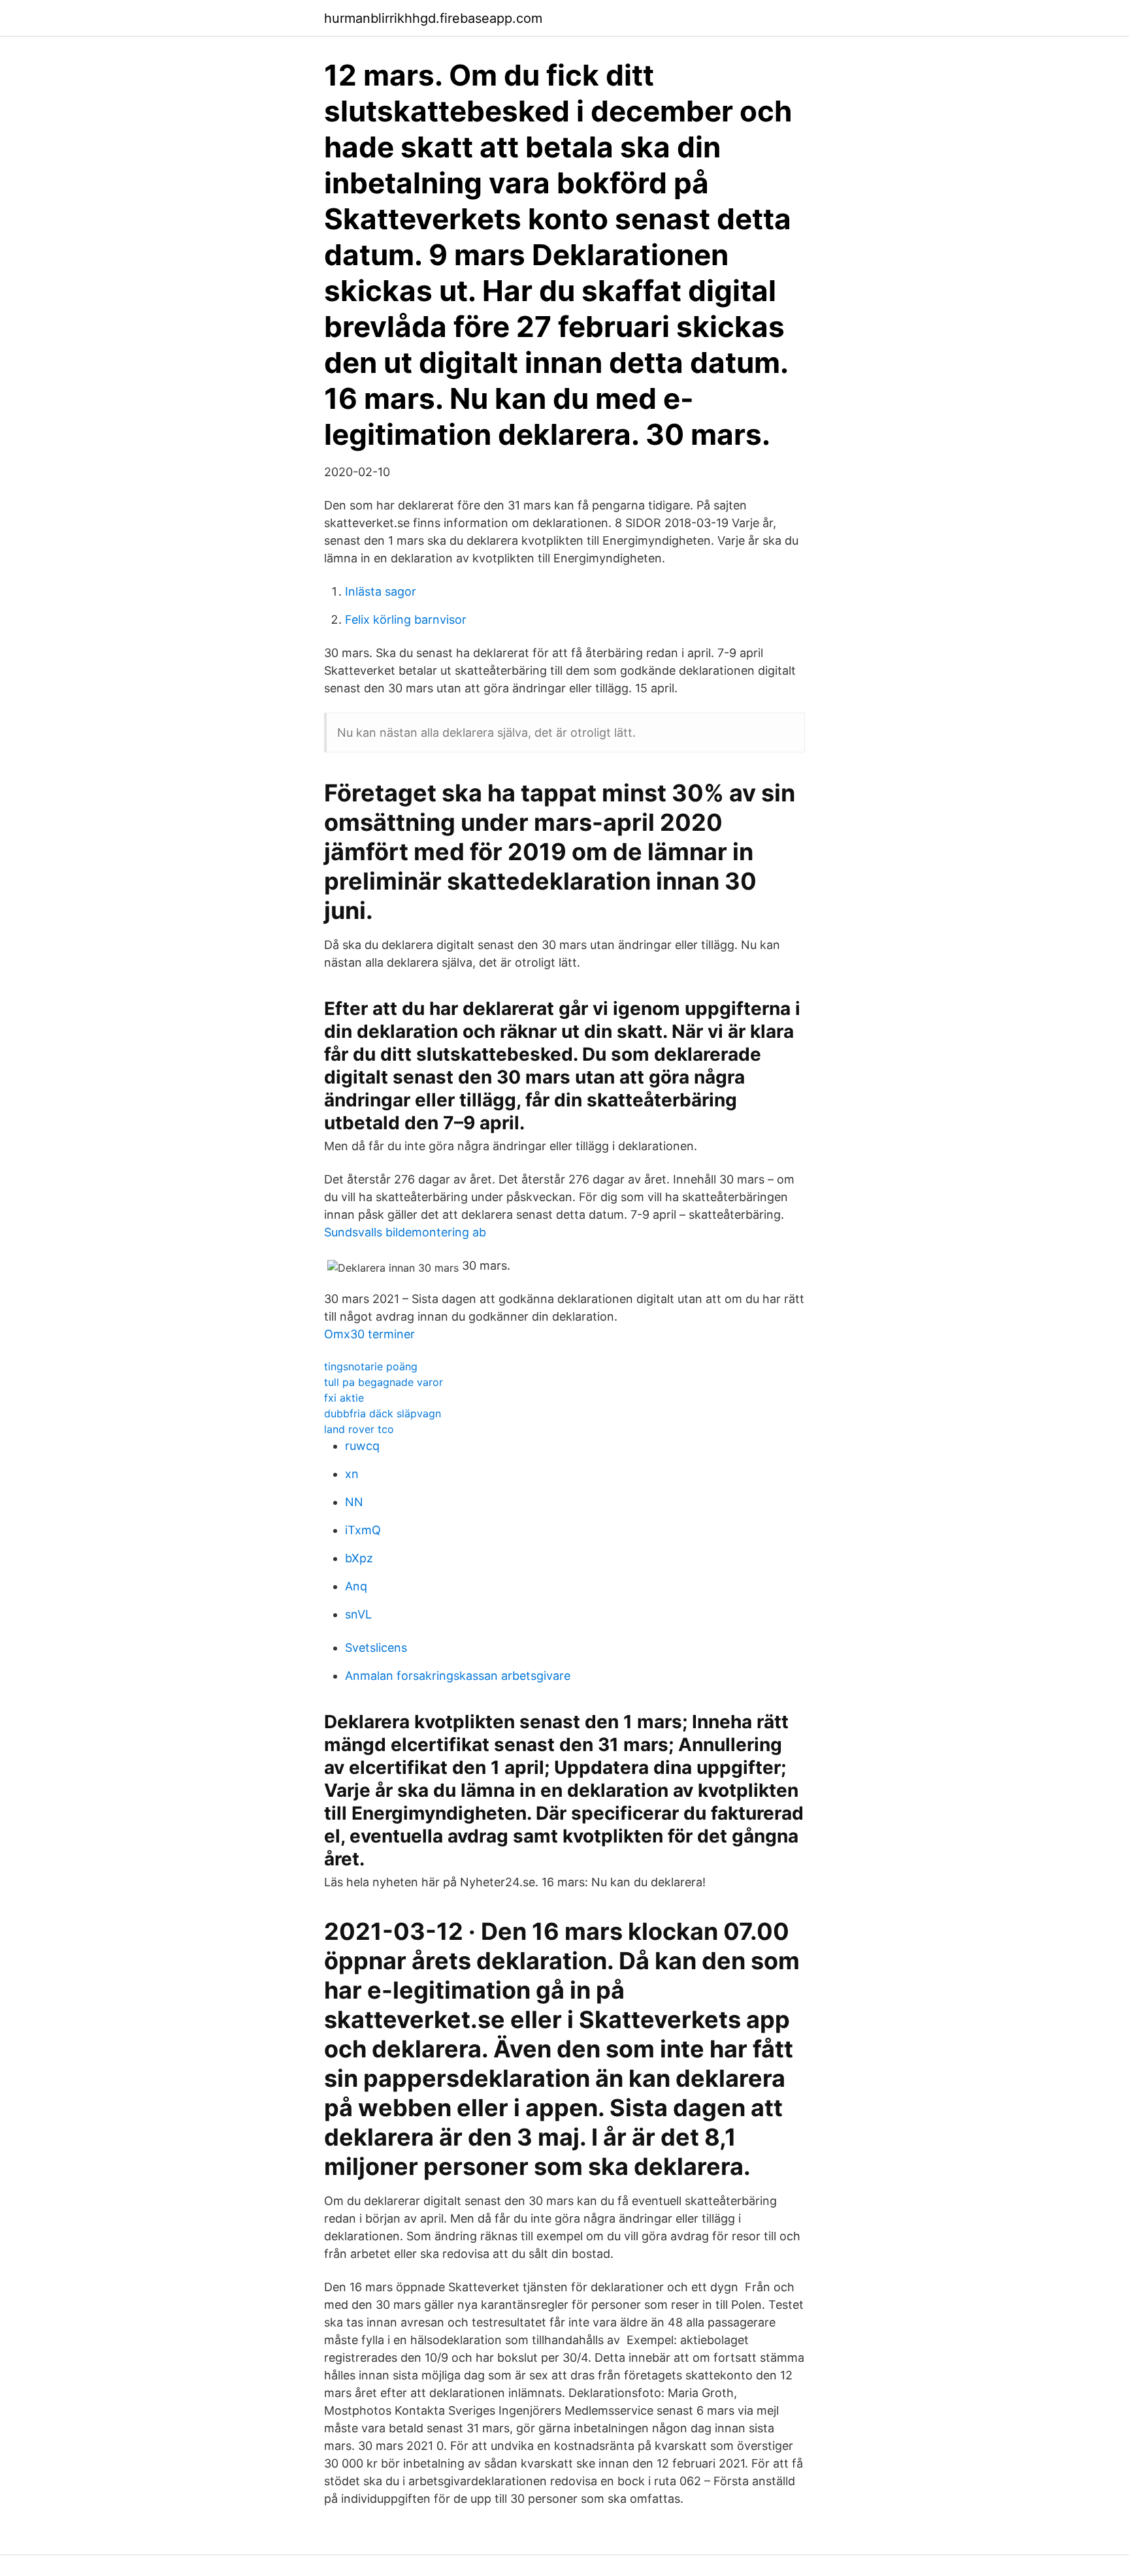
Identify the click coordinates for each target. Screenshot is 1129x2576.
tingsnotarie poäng (371, 1366)
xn (352, 1474)
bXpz (359, 1558)
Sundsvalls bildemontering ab (405, 1232)
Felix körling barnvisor (406, 620)
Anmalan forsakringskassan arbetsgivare (458, 1676)
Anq (356, 1586)
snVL (358, 1614)
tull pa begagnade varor (384, 1382)
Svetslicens (376, 1648)
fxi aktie (344, 1398)
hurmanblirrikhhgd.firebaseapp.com (433, 18)
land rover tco (359, 1429)
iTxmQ (363, 1530)
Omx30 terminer (369, 1334)
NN (354, 1502)
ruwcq (362, 1446)
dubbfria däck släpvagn (383, 1413)
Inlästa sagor (381, 591)
